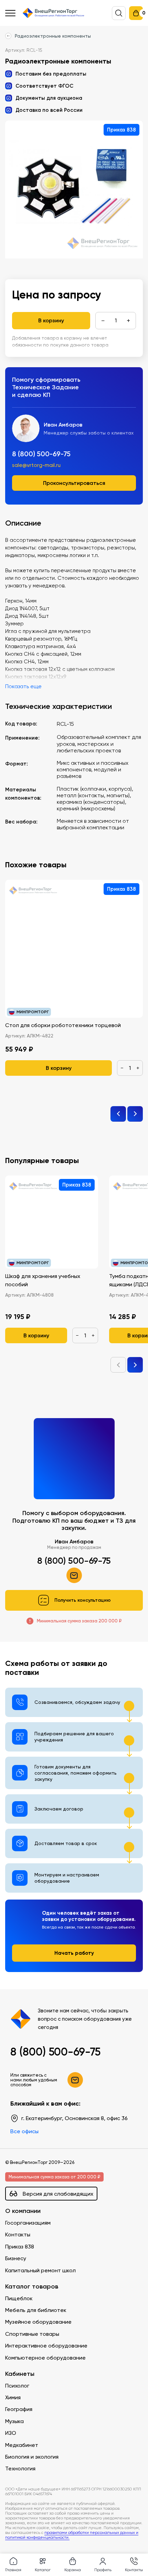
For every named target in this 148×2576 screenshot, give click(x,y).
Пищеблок (19, 2298)
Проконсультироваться (74, 483)
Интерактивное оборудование (46, 2346)
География (19, 2409)
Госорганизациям (28, 2223)
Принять (34, 2539)
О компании (23, 2211)
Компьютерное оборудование (45, 2358)
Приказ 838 (20, 2247)
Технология (20, 2468)
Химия (13, 2397)
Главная (13, 2570)
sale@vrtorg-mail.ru (36, 465)
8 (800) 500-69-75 (41, 454)
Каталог (43, 2570)
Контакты (18, 2235)
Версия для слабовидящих (58, 2194)
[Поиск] (119, 13)
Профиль (103, 2570)
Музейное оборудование (38, 2322)
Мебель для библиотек (36, 2310)
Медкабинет (22, 2445)
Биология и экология (32, 2457)
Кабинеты (20, 2374)
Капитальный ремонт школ (40, 2270)
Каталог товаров (32, 2287)
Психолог (17, 2386)
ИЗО (11, 2433)
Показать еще (23, 686)
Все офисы (24, 2131)
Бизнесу (16, 2258)
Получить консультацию (83, 1600)
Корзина (73, 2570)
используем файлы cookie (52, 2509)
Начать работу (74, 1953)
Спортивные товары (32, 2334)
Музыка (14, 2421)
